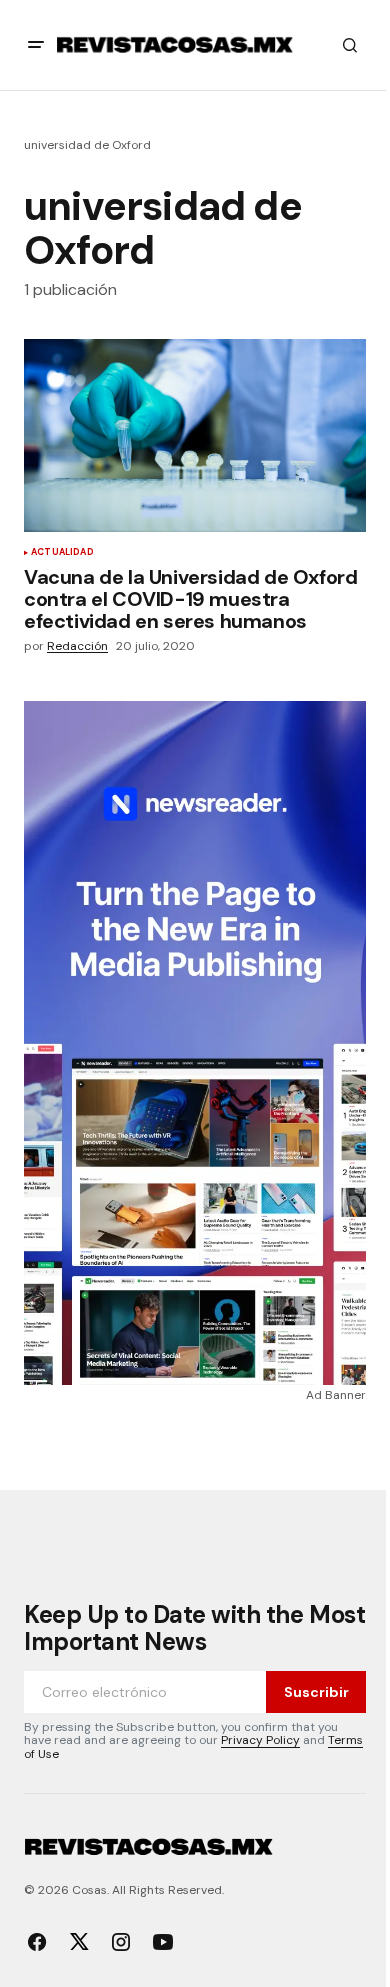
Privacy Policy (260, 1740)
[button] (36, 45)
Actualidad (62, 553)
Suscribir (316, 1692)
